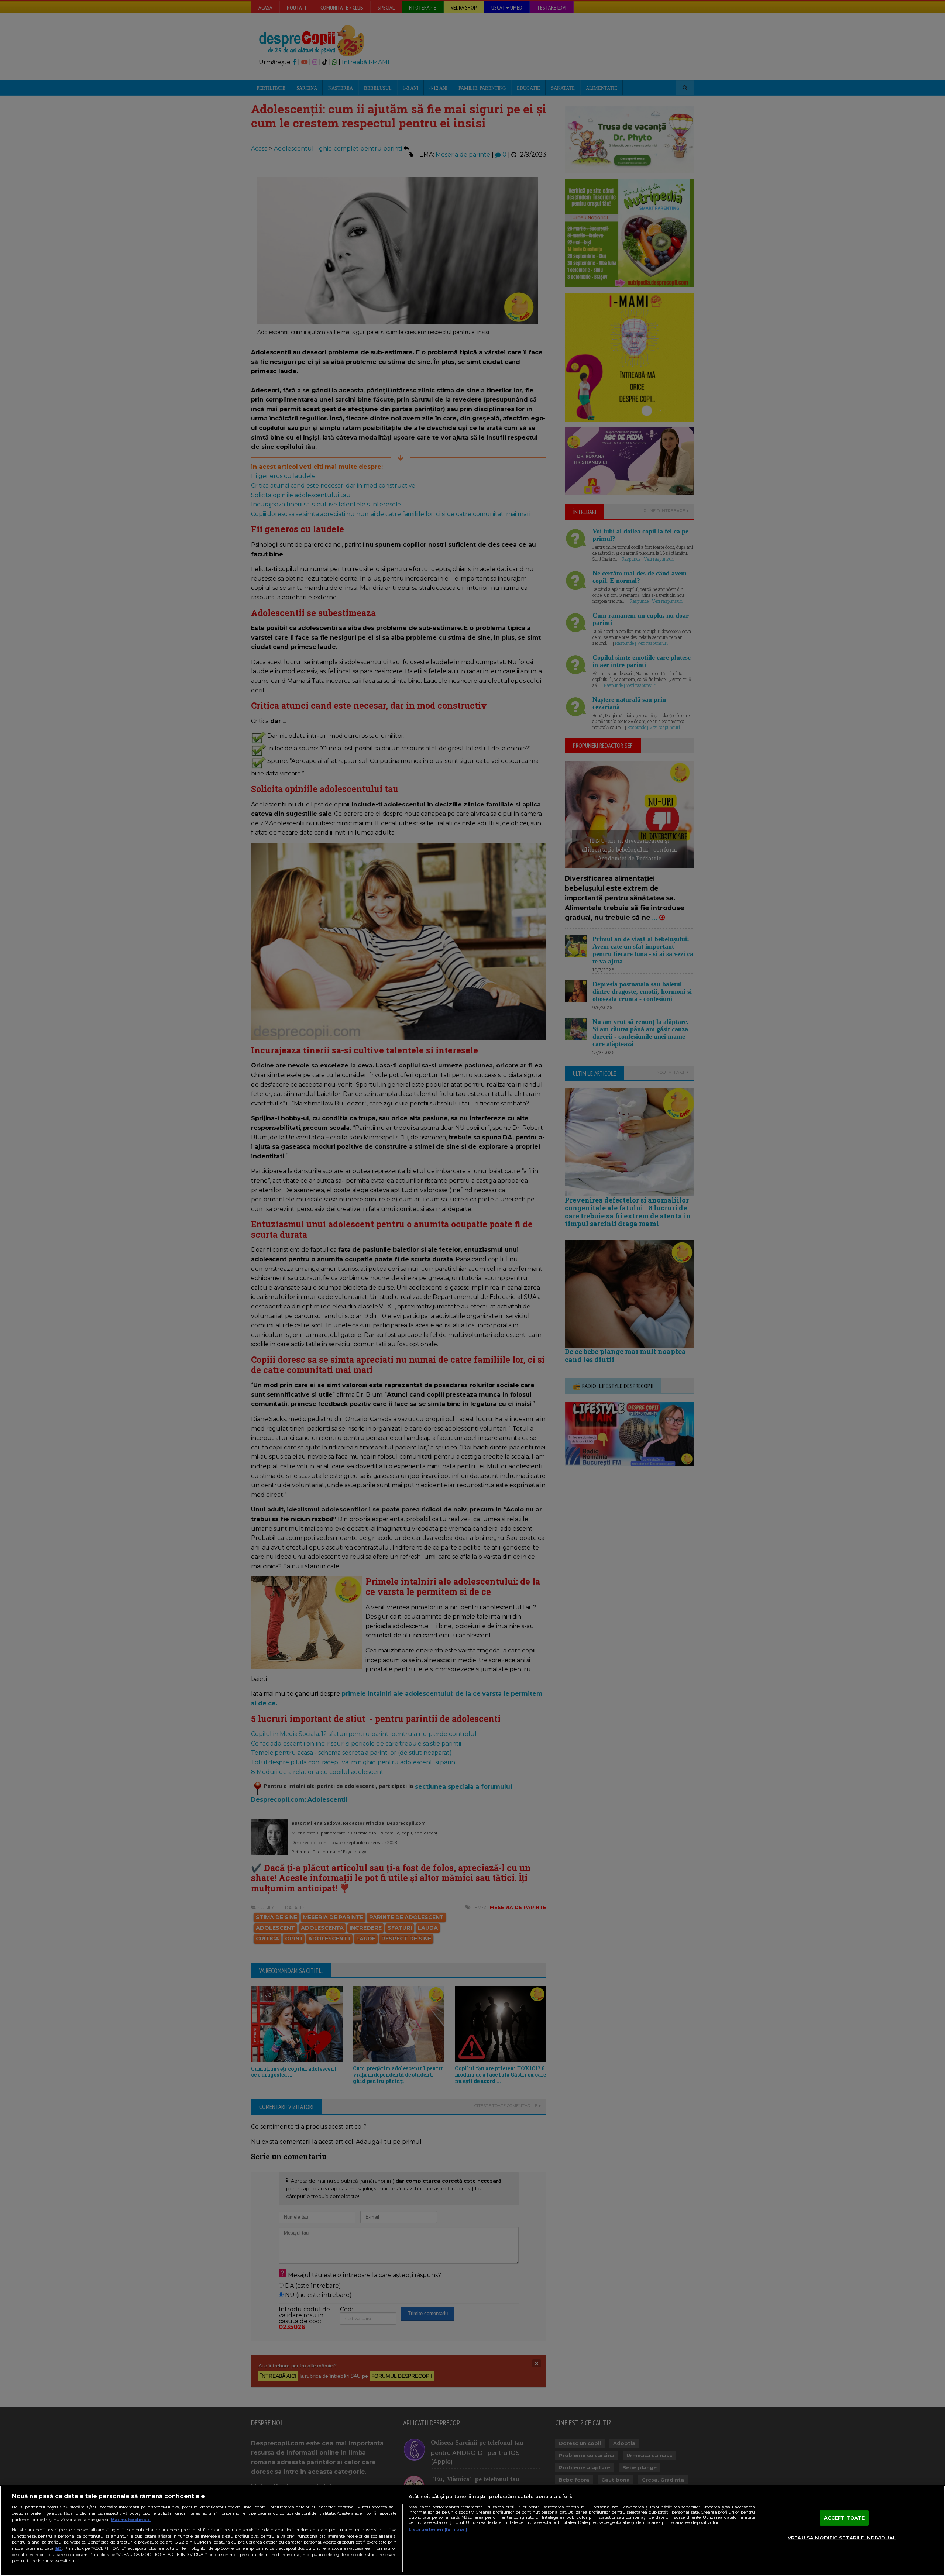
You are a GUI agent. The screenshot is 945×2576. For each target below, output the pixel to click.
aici (59, 2548)
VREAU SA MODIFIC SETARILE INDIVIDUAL (842, 2538)
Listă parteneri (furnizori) (438, 2529)
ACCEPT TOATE (844, 2518)
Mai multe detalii (131, 2520)
